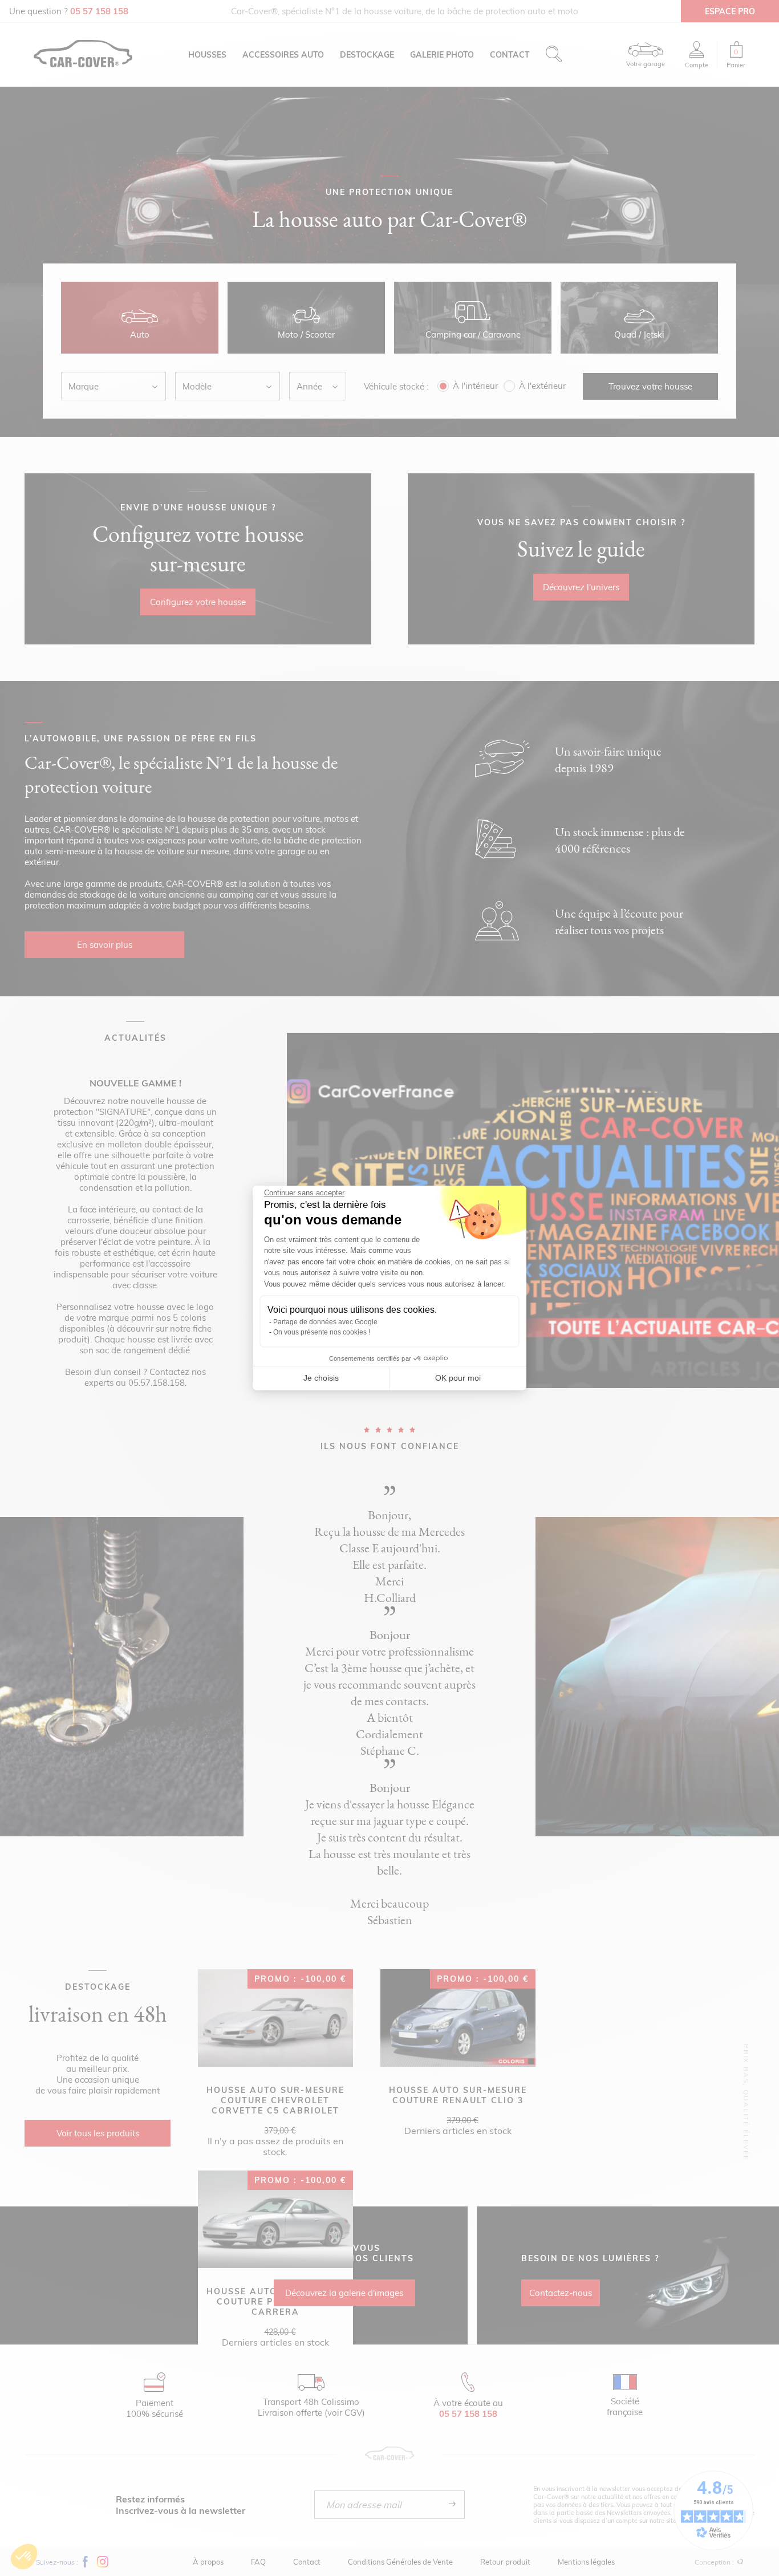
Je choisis (321, 1378)
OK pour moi (458, 1378)
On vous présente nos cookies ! (322, 1332)
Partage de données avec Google (325, 1322)
